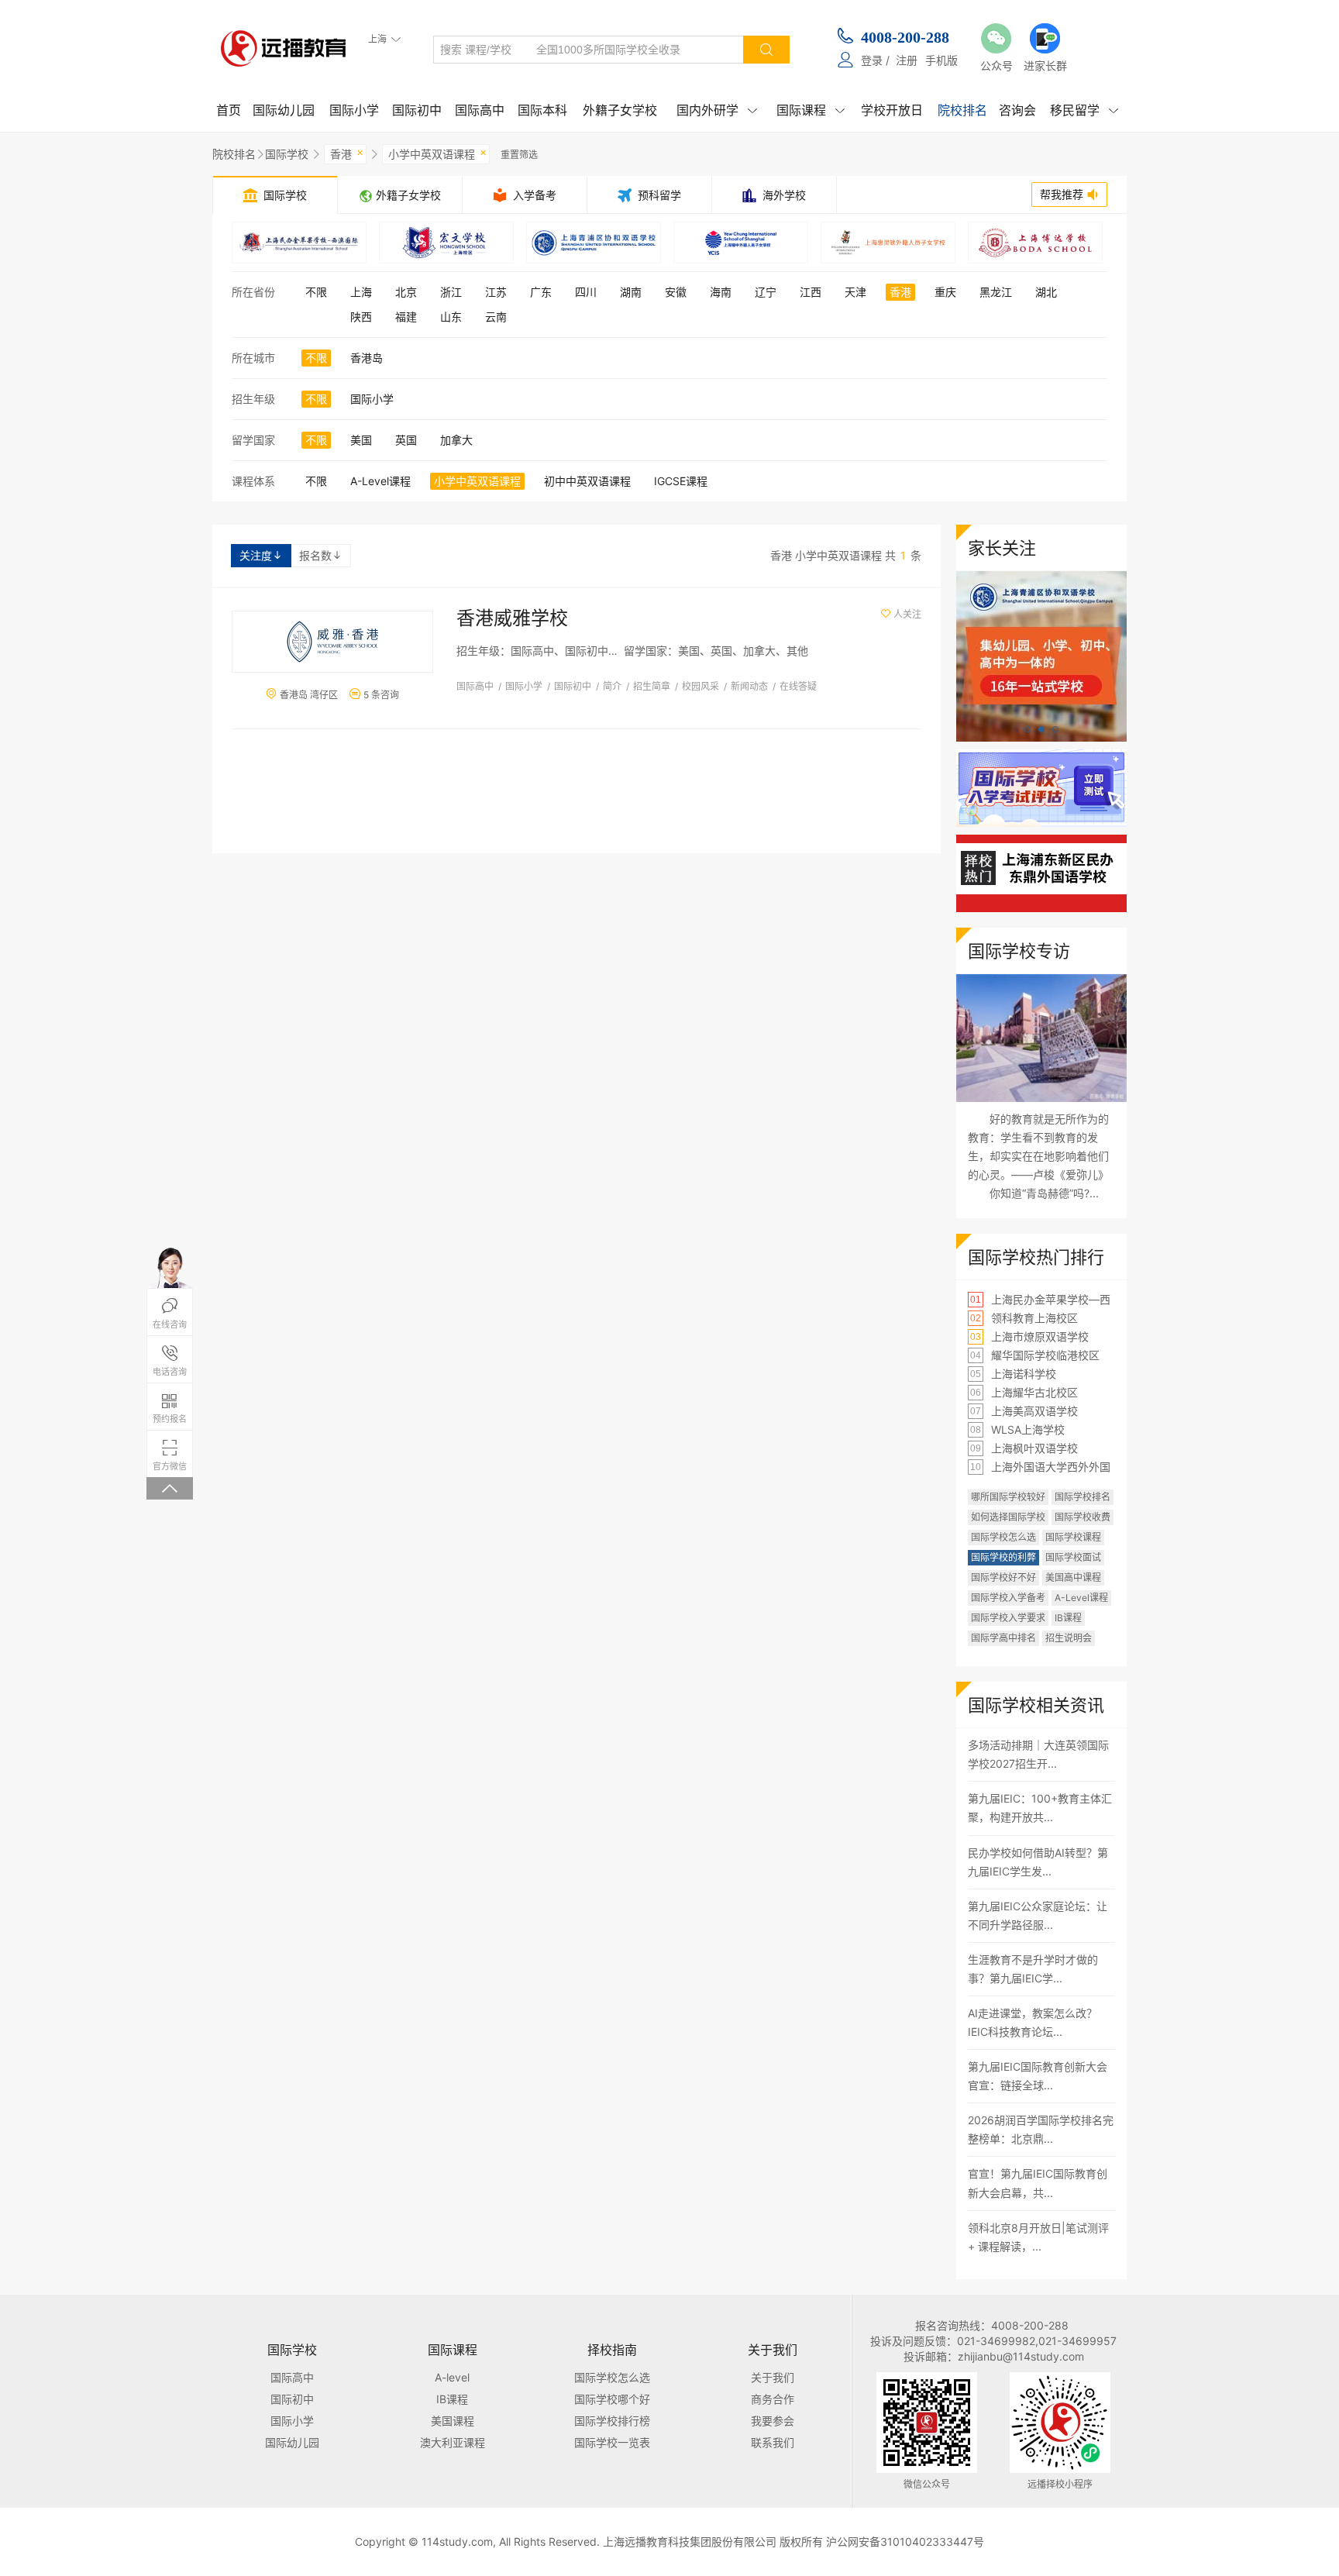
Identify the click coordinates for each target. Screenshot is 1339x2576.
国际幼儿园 (284, 110)
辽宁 (766, 292)
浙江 (451, 292)
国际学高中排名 (1003, 1638)
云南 (496, 317)
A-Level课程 (380, 481)
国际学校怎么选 (1003, 1537)
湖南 (631, 292)
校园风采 (700, 686)
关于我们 (773, 2377)
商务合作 (773, 2399)
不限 (316, 292)
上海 (361, 292)
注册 (907, 60)
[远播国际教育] (288, 48)
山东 (451, 317)
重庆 (945, 292)
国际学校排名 (1083, 1497)
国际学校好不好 (1003, 1577)
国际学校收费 (1083, 1517)
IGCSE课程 (681, 481)
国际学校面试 (1073, 1557)
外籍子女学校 (620, 110)
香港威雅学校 (512, 618)
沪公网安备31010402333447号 (905, 2542)
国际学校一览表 (612, 2442)
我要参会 (773, 2421)
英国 (406, 440)
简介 (612, 686)
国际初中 (417, 110)
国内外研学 (717, 110)
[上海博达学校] (1035, 243)
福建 (406, 317)
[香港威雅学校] (332, 642)
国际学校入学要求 (1008, 1618)
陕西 (361, 317)
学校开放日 (892, 110)
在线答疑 (798, 686)
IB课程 (1068, 1618)
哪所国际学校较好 (1008, 1497)
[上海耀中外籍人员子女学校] (741, 243)
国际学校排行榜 (612, 2421)
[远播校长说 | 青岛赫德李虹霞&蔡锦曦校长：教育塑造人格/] (1041, 1038)
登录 (872, 60)
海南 (721, 292)
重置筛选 (519, 155)
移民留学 (1084, 110)
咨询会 (1017, 110)
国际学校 (287, 154)
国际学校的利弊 (1003, 1557)
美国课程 (453, 2421)
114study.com (457, 2542)
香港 (347, 153)
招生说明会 (1069, 1638)
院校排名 (962, 110)
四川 (586, 292)
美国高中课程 (1073, 1577)
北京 (406, 292)
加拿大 (456, 440)
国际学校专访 (1019, 951)
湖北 (1046, 292)
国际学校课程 (1073, 1537)
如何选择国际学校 (1008, 1517)
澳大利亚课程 (453, 2442)
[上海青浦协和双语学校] (1041, 579)
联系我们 (773, 2442)
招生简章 (652, 686)
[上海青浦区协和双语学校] (594, 243)
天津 (855, 292)
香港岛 (367, 358)
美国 (361, 440)
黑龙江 (996, 292)
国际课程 (811, 110)
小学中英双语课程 (437, 153)
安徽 (676, 292)
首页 (229, 110)
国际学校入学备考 (1008, 1598)
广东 (541, 292)
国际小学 (354, 110)
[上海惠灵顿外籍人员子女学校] (888, 243)
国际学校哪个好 (612, 2399)
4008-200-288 (905, 37)
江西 (811, 292)
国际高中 (480, 110)
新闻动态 (749, 686)
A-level (452, 2377)
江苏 (496, 292)
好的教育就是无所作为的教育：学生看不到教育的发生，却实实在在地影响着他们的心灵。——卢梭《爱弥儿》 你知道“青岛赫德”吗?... (1038, 1156)
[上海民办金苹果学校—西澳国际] (299, 243)
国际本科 (542, 110)
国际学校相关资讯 (1036, 1705)
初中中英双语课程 (587, 481)
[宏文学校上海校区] (446, 243)
